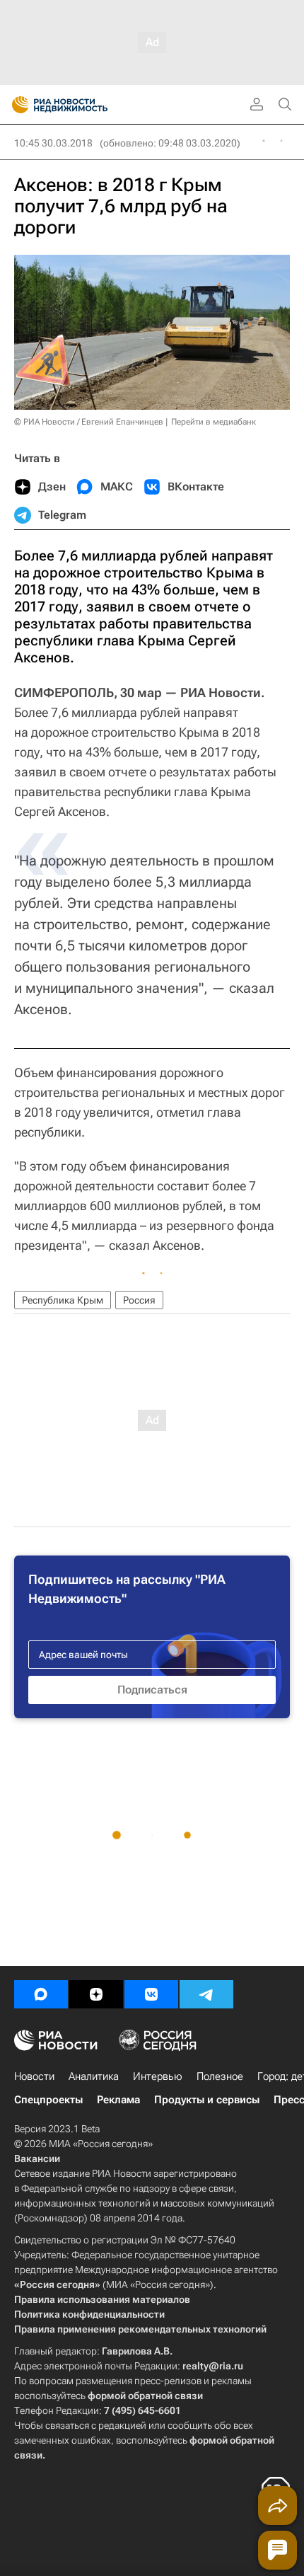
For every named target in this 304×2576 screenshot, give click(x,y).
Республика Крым (63, 1300)
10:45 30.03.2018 (53, 143)
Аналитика (94, 2076)
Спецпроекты (48, 2100)
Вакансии (37, 2158)
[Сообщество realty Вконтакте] (151, 1994)
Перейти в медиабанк (214, 422)
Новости (34, 2076)
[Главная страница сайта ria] (16, 105)
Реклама (118, 2100)
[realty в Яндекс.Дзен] (96, 1994)
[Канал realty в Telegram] (206, 1994)
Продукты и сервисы (207, 2100)
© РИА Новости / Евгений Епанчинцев (89, 422)
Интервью (158, 2076)
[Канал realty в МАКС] (41, 1994)
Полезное (220, 2076)
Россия (139, 1300)
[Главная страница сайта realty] (85, 105)
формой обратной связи (145, 2396)
